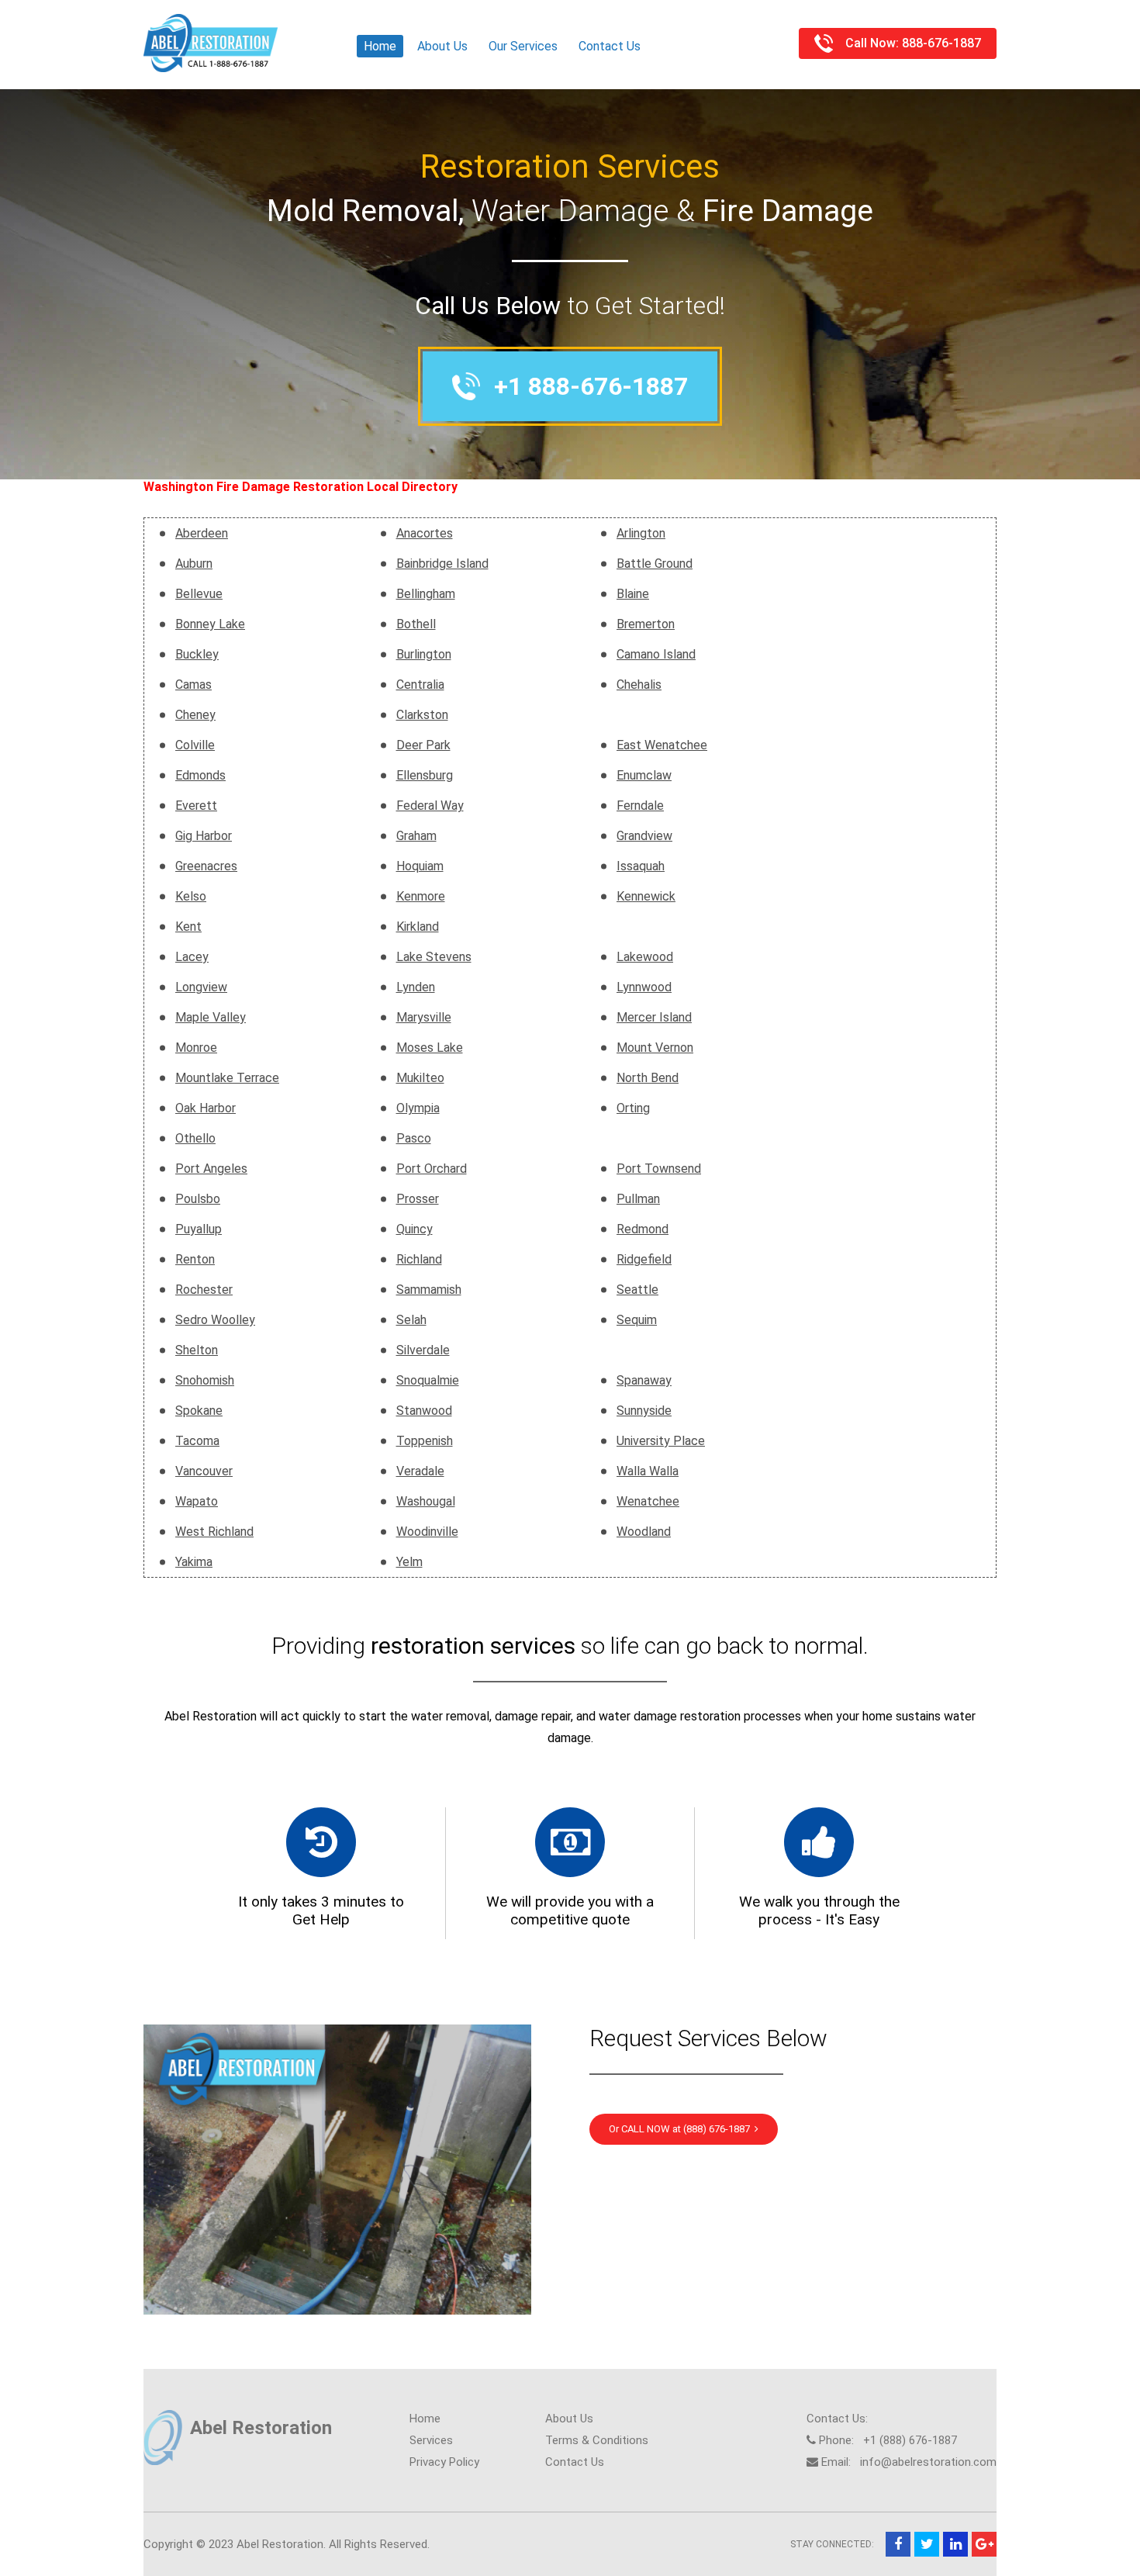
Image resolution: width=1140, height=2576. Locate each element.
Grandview (644, 836)
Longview (201, 987)
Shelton (197, 1350)
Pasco (414, 1138)
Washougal (426, 1501)
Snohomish (205, 1380)
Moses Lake (430, 1048)
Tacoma (197, 1441)
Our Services (523, 46)
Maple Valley (211, 1017)
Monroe (196, 1048)
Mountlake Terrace (227, 1078)
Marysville (424, 1017)
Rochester (204, 1290)
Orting (633, 1108)
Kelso (191, 896)
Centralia (420, 685)
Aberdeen (202, 533)
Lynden (416, 987)
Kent (188, 927)
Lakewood (645, 957)
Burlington (424, 654)
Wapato (197, 1501)
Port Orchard (432, 1169)
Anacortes (425, 533)
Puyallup (199, 1229)
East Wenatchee (662, 745)
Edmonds (200, 775)
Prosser (418, 1199)
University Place (661, 1441)
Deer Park (423, 745)
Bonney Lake (210, 624)
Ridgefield (644, 1259)
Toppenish (425, 1441)
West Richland (214, 1532)
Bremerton (646, 624)
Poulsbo (198, 1199)
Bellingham (426, 594)
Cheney (195, 715)
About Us (442, 46)
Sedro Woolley (215, 1320)
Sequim (637, 1320)
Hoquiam (420, 866)
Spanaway (644, 1380)
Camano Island (656, 654)
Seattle (637, 1290)
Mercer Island (654, 1017)
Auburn (194, 564)
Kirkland (418, 927)
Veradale (420, 1471)
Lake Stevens (434, 957)
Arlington (641, 533)
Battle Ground (655, 564)
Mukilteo (420, 1078)
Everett (196, 806)
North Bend (648, 1078)
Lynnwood (644, 987)
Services (431, 2440)
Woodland (644, 1532)
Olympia (418, 1108)
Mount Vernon (655, 1048)
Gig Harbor (204, 836)
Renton (195, 1259)
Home (380, 46)
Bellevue (199, 594)
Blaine (633, 594)
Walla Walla (648, 1471)
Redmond (643, 1229)
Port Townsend (659, 1169)
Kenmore (421, 896)
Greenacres (206, 866)
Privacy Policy (444, 2462)
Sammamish (429, 1290)
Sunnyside (644, 1411)
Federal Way (430, 806)
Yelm (409, 1562)
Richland (419, 1259)
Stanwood (424, 1411)
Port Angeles (211, 1169)
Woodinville (427, 1532)
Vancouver (204, 1471)
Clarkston (422, 715)
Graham (416, 836)
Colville (195, 745)
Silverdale (423, 1350)
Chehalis (639, 685)
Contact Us (610, 46)
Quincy (415, 1229)
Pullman (638, 1199)
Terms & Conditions (597, 2440)
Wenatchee (648, 1501)
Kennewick (646, 896)
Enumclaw (644, 775)
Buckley (197, 654)
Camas (193, 685)
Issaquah (641, 866)
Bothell (416, 624)
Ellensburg (425, 775)
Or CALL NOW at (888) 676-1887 (682, 2129)
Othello (195, 1138)
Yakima (194, 1562)
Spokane (199, 1411)
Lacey (192, 957)
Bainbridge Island (442, 564)
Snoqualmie (428, 1380)
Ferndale (640, 806)
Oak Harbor (206, 1108)
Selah (411, 1320)
